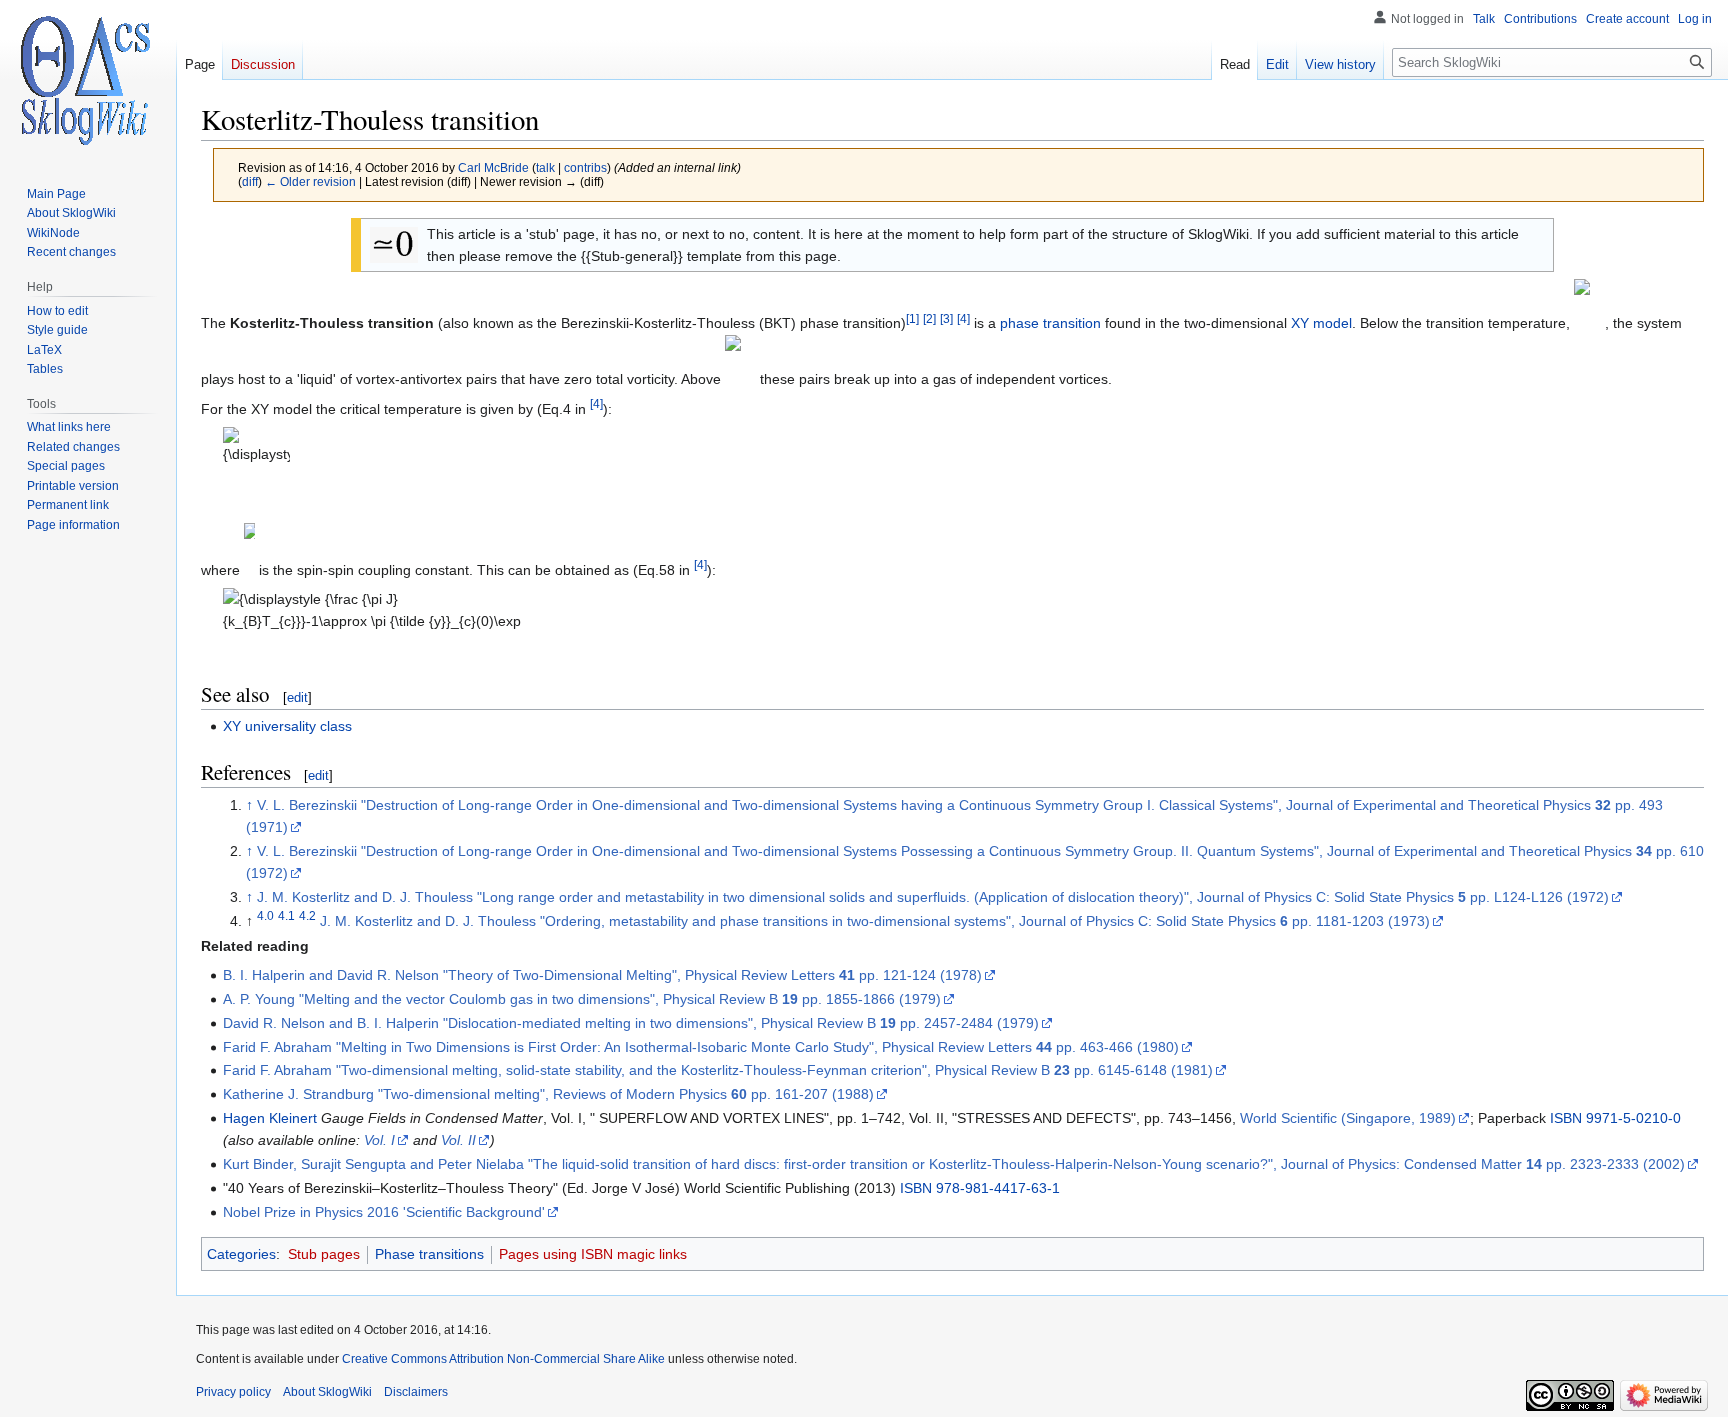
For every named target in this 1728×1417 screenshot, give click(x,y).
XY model (1321, 324)
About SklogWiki (327, 1392)
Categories (241, 1254)
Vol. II (458, 1140)
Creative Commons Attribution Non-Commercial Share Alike (503, 1359)
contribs (585, 167)
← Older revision (310, 181)
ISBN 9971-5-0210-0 (1615, 1118)
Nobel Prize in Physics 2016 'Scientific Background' (384, 1212)
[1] (912, 318)
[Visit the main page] (88, 80)
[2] (929, 318)
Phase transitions (429, 1254)
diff (250, 181)
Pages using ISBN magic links (593, 1254)
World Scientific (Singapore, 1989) (1348, 1118)
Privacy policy (233, 1392)
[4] (963, 318)
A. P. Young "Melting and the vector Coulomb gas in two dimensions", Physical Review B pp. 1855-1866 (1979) (582, 999)
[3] (946, 318)
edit (297, 697)
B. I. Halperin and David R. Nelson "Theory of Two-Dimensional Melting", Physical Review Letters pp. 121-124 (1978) (602, 975)
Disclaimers (416, 1392)
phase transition (1050, 324)
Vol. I (379, 1140)
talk (545, 167)
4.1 (286, 915)
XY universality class (287, 726)
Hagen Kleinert (270, 1118)
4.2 (307, 915)
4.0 (265, 915)
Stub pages (324, 1254)
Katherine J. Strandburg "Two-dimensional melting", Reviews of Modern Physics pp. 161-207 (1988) (548, 1094)
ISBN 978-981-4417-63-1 (980, 1188)
